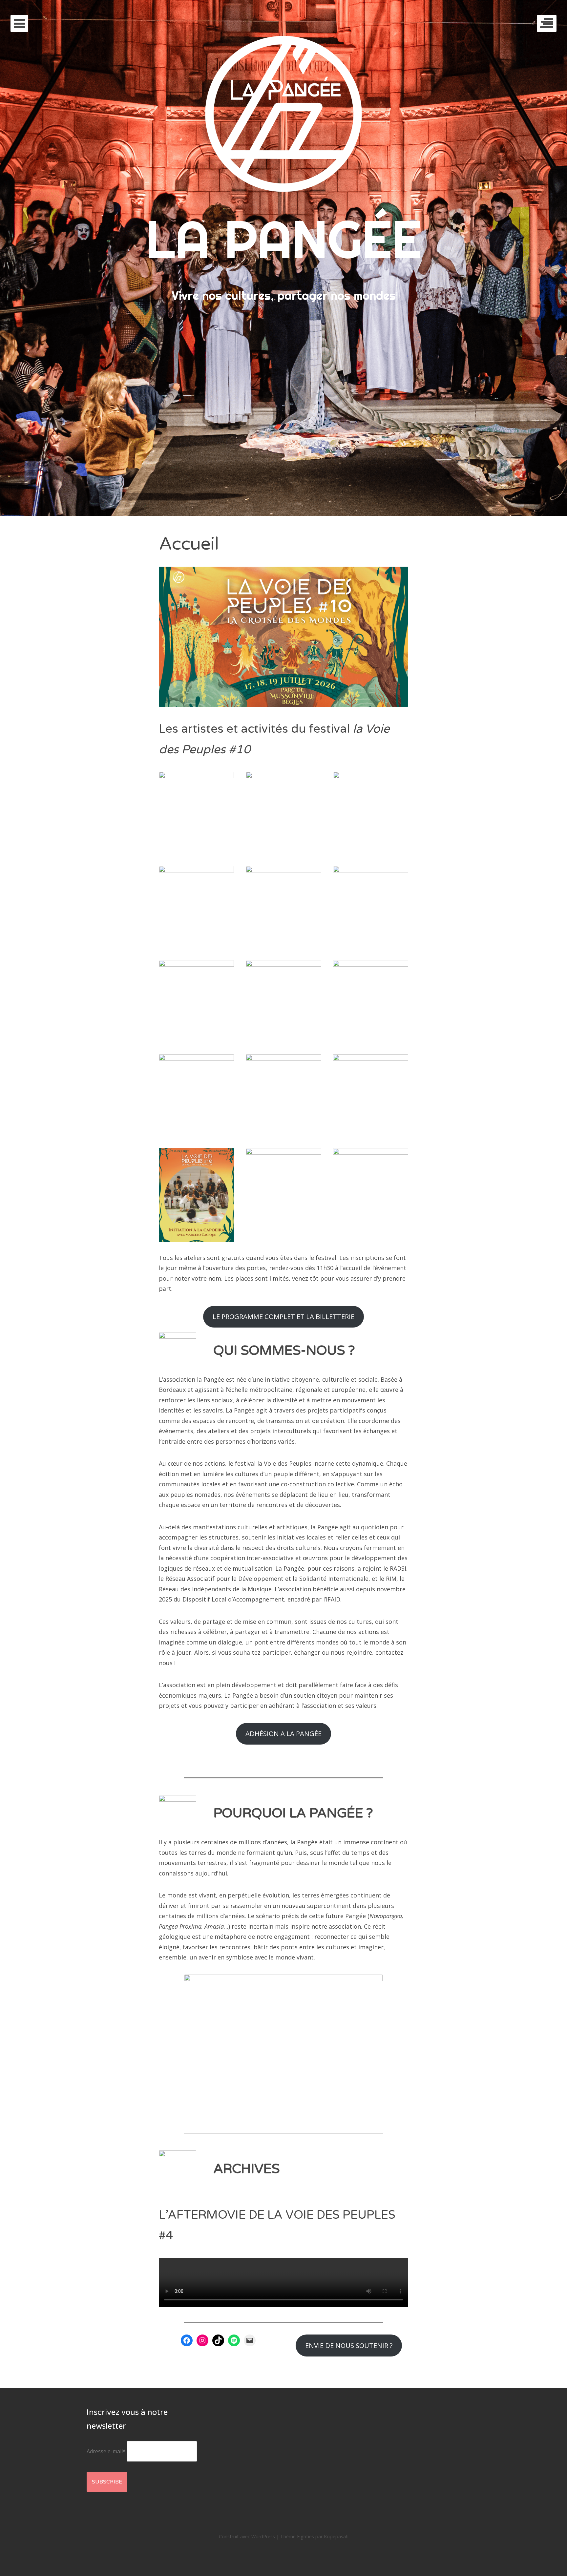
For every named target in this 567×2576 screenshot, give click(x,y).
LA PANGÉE (284, 239)
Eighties (305, 2536)
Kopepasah (336, 2536)
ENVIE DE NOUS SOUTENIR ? (349, 2345)
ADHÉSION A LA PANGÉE (283, 1733)
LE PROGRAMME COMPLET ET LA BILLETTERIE (283, 1316)
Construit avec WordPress (247, 2536)
